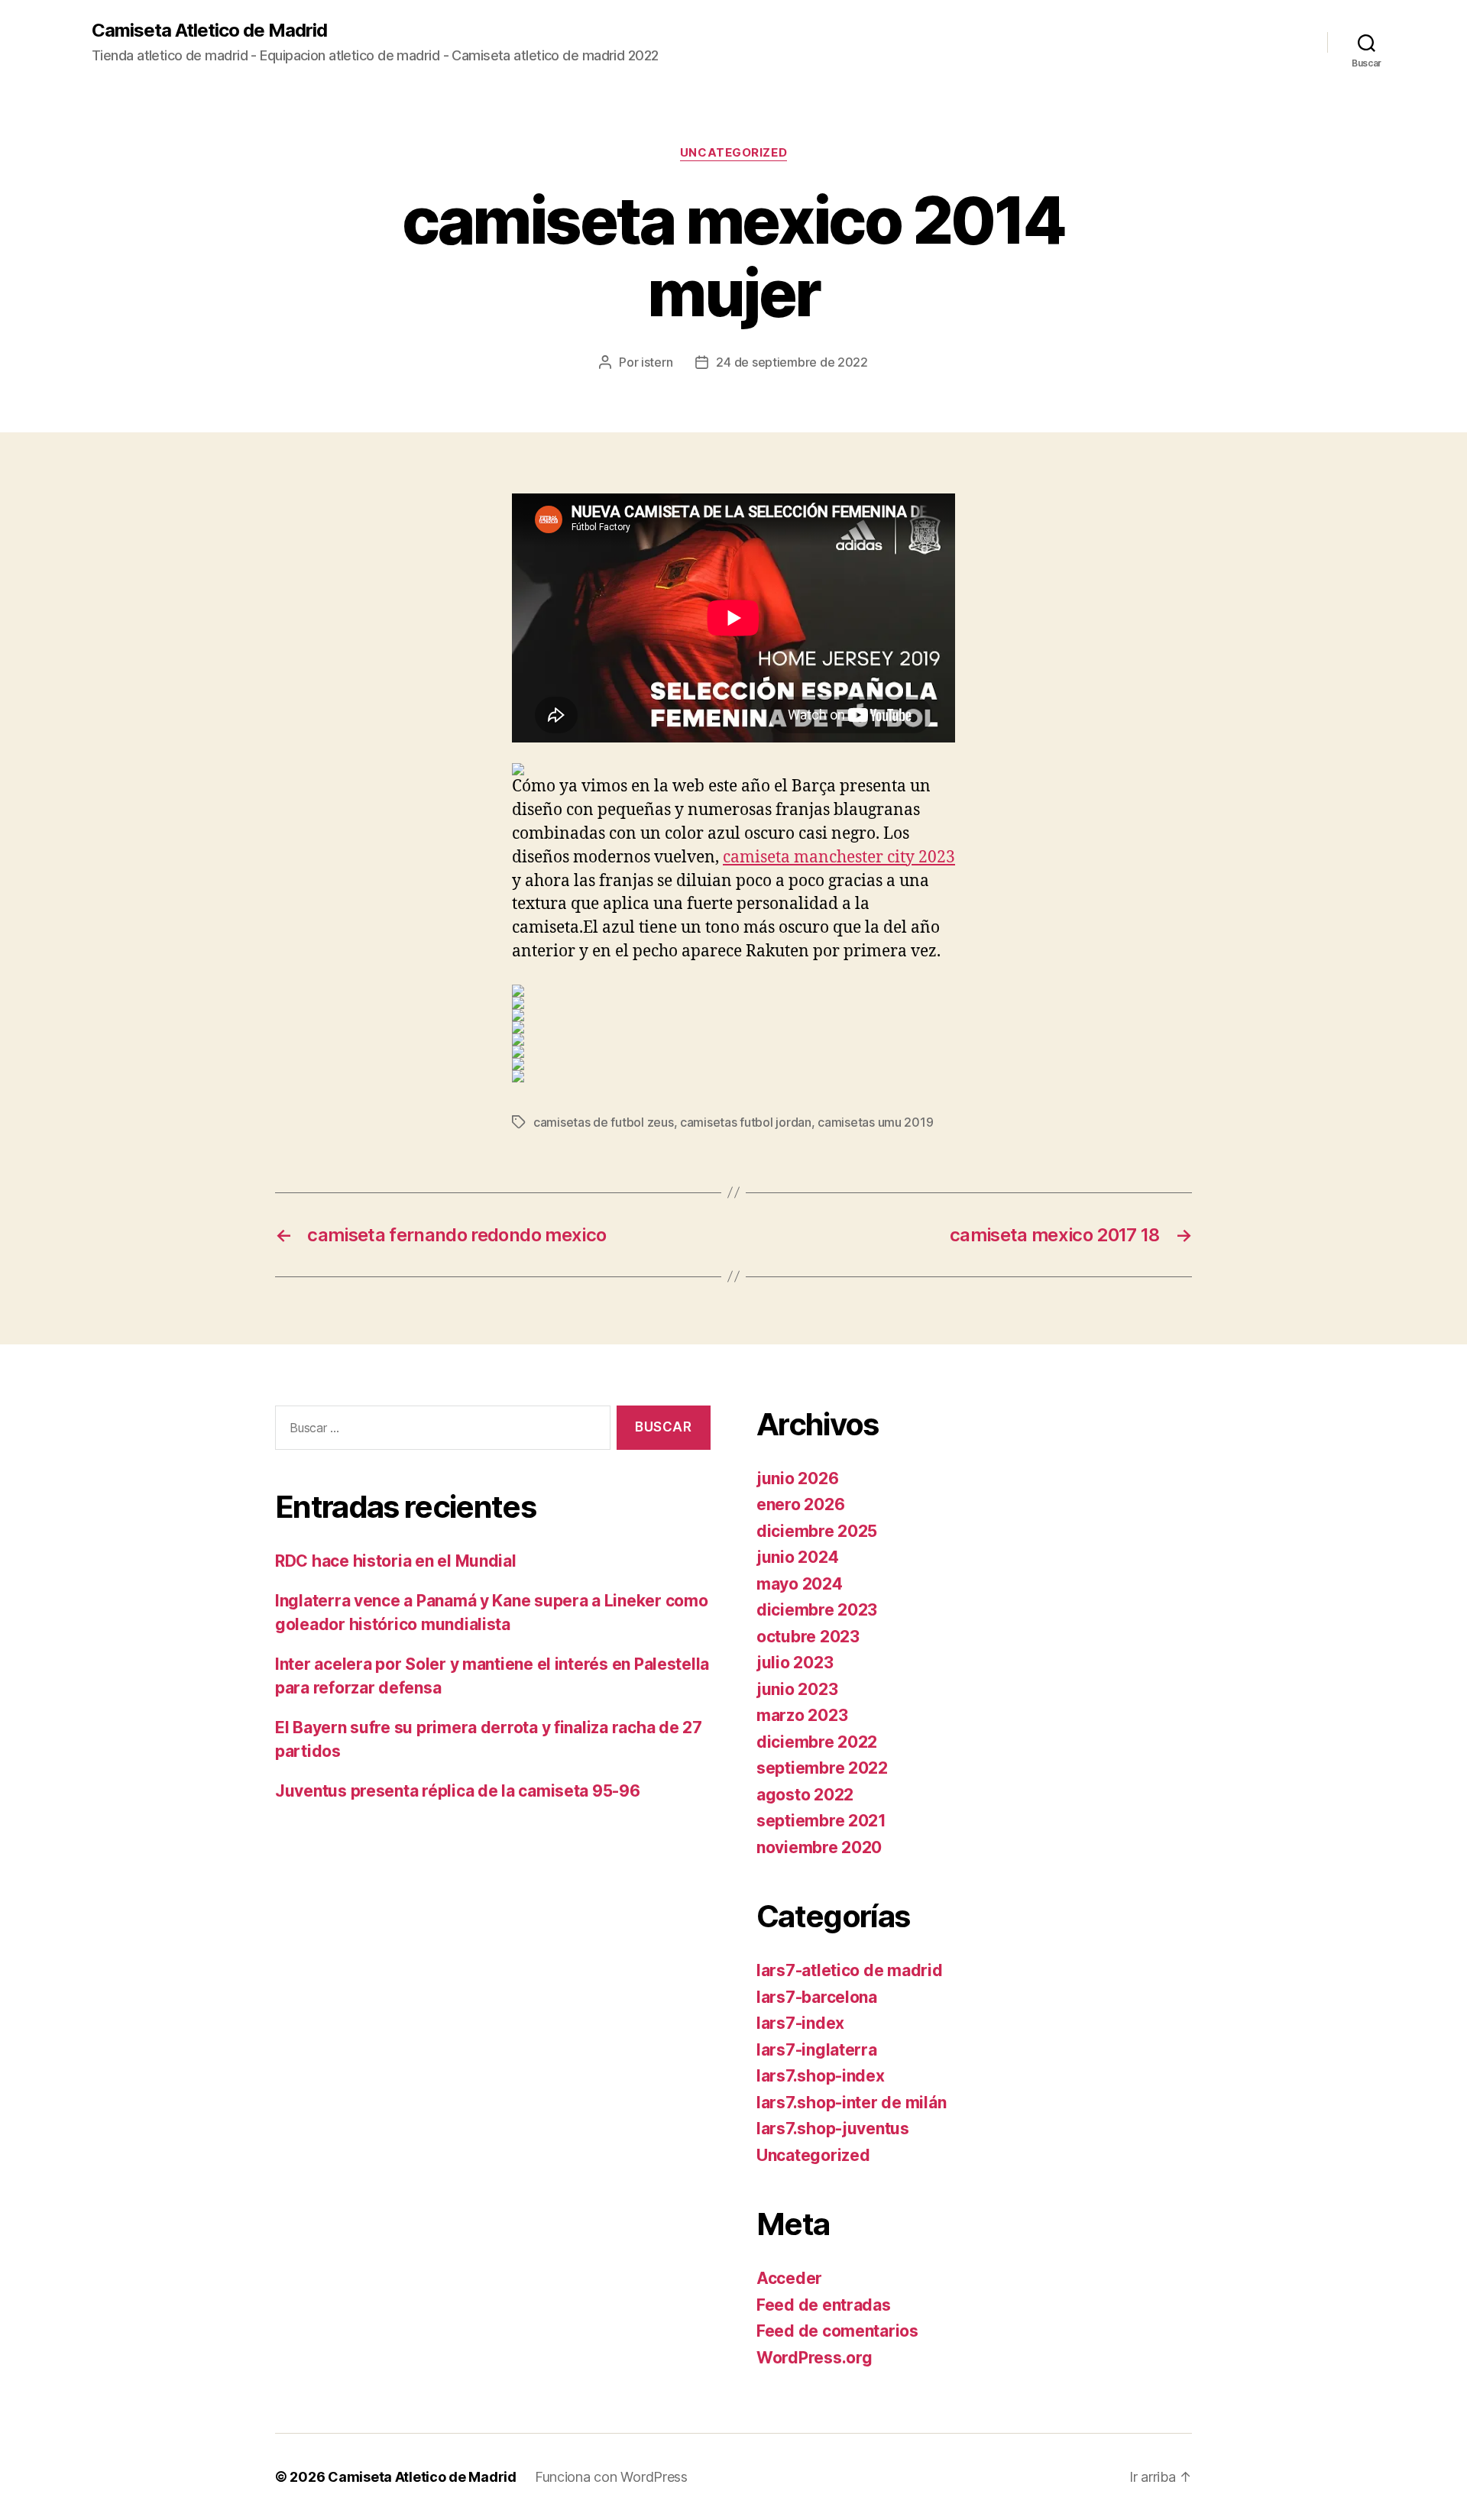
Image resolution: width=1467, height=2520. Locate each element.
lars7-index (800, 2023)
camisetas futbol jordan (746, 1122)
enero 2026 (800, 1504)
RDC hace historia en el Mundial (396, 1561)
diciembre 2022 (817, 1742)
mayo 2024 (800, 1584)
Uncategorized (733, 153)
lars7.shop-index (821, 2076)
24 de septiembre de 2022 (792, 362)
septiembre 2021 (821, 1821)
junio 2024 (797, 1557)
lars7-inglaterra (817, 2050)
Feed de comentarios (837, 2331)
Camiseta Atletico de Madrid (209, 31)
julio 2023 (795, 1663)
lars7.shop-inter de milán (851, 2103)
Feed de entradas (824, 2305)
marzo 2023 (802, 1715)
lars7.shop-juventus (833, 2129)
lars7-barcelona (817, 1997)
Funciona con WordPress (611, 2477)
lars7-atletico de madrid (850, 1970)
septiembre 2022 (822, 1768)
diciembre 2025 (817, 1531)
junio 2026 (797, 1478)
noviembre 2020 (819, 1847)
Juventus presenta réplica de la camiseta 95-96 (458, 1791)
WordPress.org (814, 2358)
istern (657, 362)
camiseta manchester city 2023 (839, 857)
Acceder (789, 2278)
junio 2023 (797, 1689)
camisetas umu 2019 (875, 1122)
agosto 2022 (805, 1795)
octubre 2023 (808, 1637)
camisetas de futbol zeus (604, 1122)
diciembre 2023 (817, 1610)
